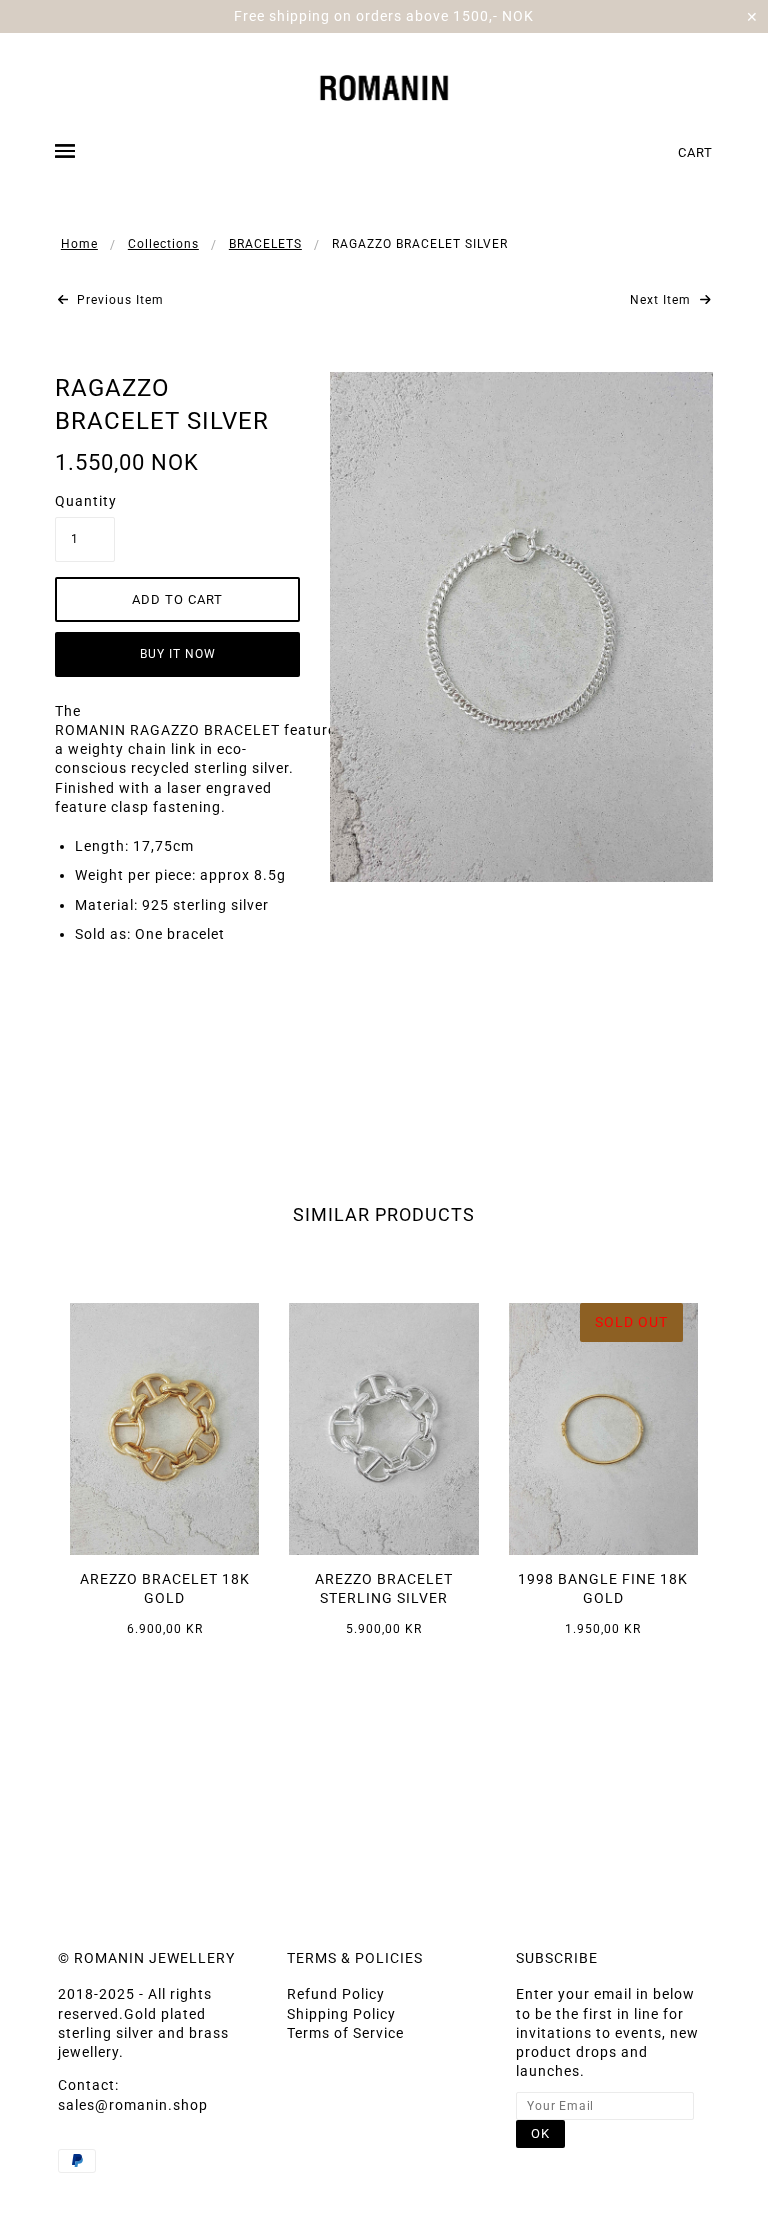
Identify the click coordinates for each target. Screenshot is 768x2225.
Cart (695, 152)
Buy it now (178, 654)
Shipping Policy (341, 2014)
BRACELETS (265, 244)
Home (79, 244)
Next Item (662, 300)
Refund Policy (336, 1994)
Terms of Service (345, 2033)
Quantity (85, 501)
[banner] (384, 85)
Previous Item (118, 300)
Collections (163, 244)
